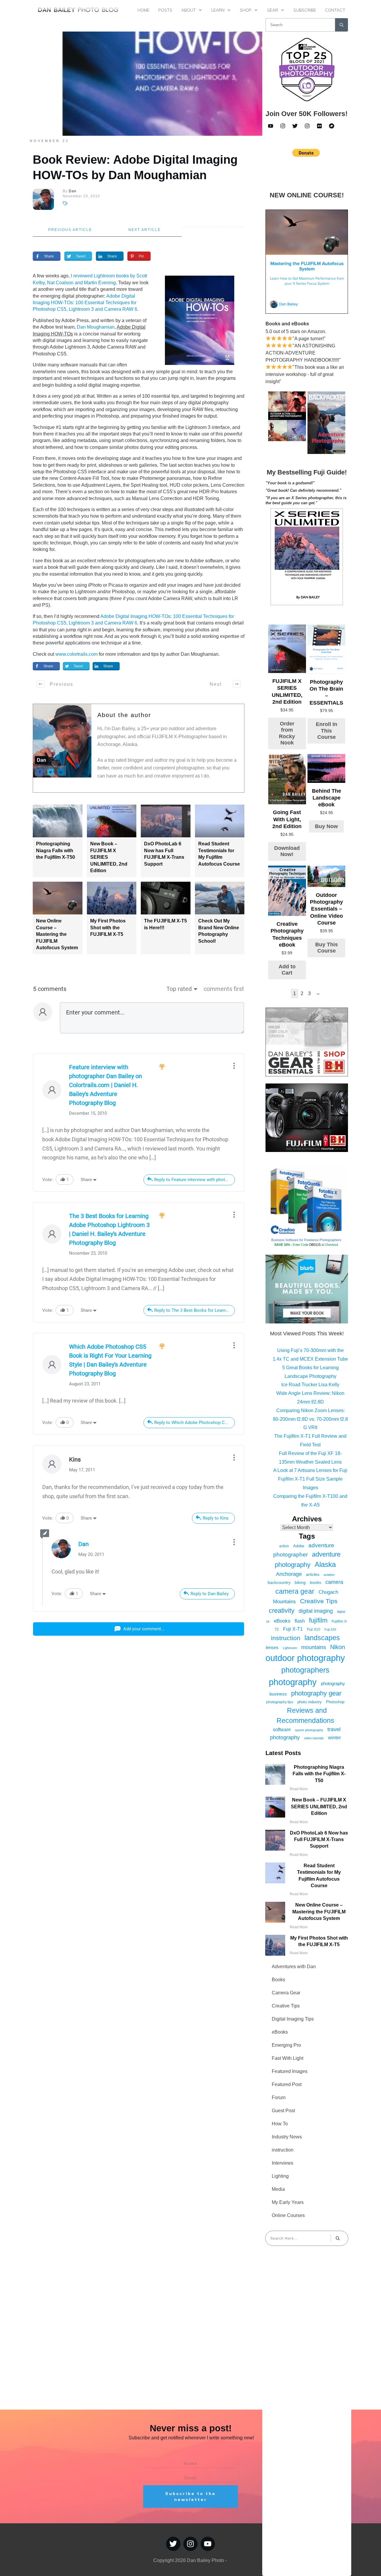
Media (278, 2189)
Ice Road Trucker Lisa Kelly (310, 1385)
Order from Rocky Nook (287, 733)
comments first (224, 989)
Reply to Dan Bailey (210, 1594)
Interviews (282, 2163)
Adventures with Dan (294, 1967)
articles (313, 1574)
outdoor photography (305, 1658)
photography (293, 1682)
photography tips (280, 1702)
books (316, 1582)
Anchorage (289, 1574)
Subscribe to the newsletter (190, 2497)
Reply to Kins (216, 1518)
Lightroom (290, 1648)
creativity (282, 1611)
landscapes (322, 1638)
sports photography (309, 1730)
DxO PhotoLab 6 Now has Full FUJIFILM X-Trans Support (319, 1840)
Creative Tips (319, 1601)
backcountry (279, 1582)
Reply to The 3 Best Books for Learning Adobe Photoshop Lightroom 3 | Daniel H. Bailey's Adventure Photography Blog (195, 1310)
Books (278, 1980)
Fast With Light (288, 2058)
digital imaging (316, 1611)
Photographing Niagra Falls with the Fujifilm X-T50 (56, 850)
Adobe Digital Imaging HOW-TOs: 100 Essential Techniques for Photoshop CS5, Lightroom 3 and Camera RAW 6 (85, 303)
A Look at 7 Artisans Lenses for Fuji (310, 1470)
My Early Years (288, 2202)
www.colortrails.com (76, 654)
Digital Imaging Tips (293, 2019)
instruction (286, 1638)
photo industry (310, 1702)
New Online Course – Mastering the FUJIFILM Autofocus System (57, 934)
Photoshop (335, 1702)
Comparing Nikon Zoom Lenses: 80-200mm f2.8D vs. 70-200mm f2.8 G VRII (310, 1419)
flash (300, 1621)
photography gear (316, 1693)
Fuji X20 (330, 1629)
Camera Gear (286, 1993)
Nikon (338, 1647)
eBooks (282, 1621)
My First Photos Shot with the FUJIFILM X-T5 (108, 928)
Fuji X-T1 (293, 1629)
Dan (83, 1544)
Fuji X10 (314, 1629)
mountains (314, 1647)
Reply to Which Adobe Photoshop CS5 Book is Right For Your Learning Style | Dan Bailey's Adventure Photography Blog (195, 1423)
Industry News (287, 2137)
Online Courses (288, 2215)
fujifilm (318, 1620)
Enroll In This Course (327, 731)
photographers (305, 1670)
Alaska (325, 1564)
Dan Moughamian (96, 327)
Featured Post (287, 2084)
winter (334, 1737)
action (284, 1546)
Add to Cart (287, 970)
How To (280, 2124)
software (282, 1730)
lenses (272, 1647)
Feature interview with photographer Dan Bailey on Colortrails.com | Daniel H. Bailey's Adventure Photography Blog (106, 1085)
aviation (329, 1575)
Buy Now (326, 826)
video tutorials (314, 1738)
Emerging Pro (286, 2045)
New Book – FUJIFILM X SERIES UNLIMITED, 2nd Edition (319, 1807)
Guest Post (283, 2111)
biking (300, 1582)
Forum (279, 2098)
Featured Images (290, 2071)
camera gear (295, 1591)
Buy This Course (327, 948)
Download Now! (287, 851)
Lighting (280, 2176)
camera (334, 1582)
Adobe (299, 1546)
